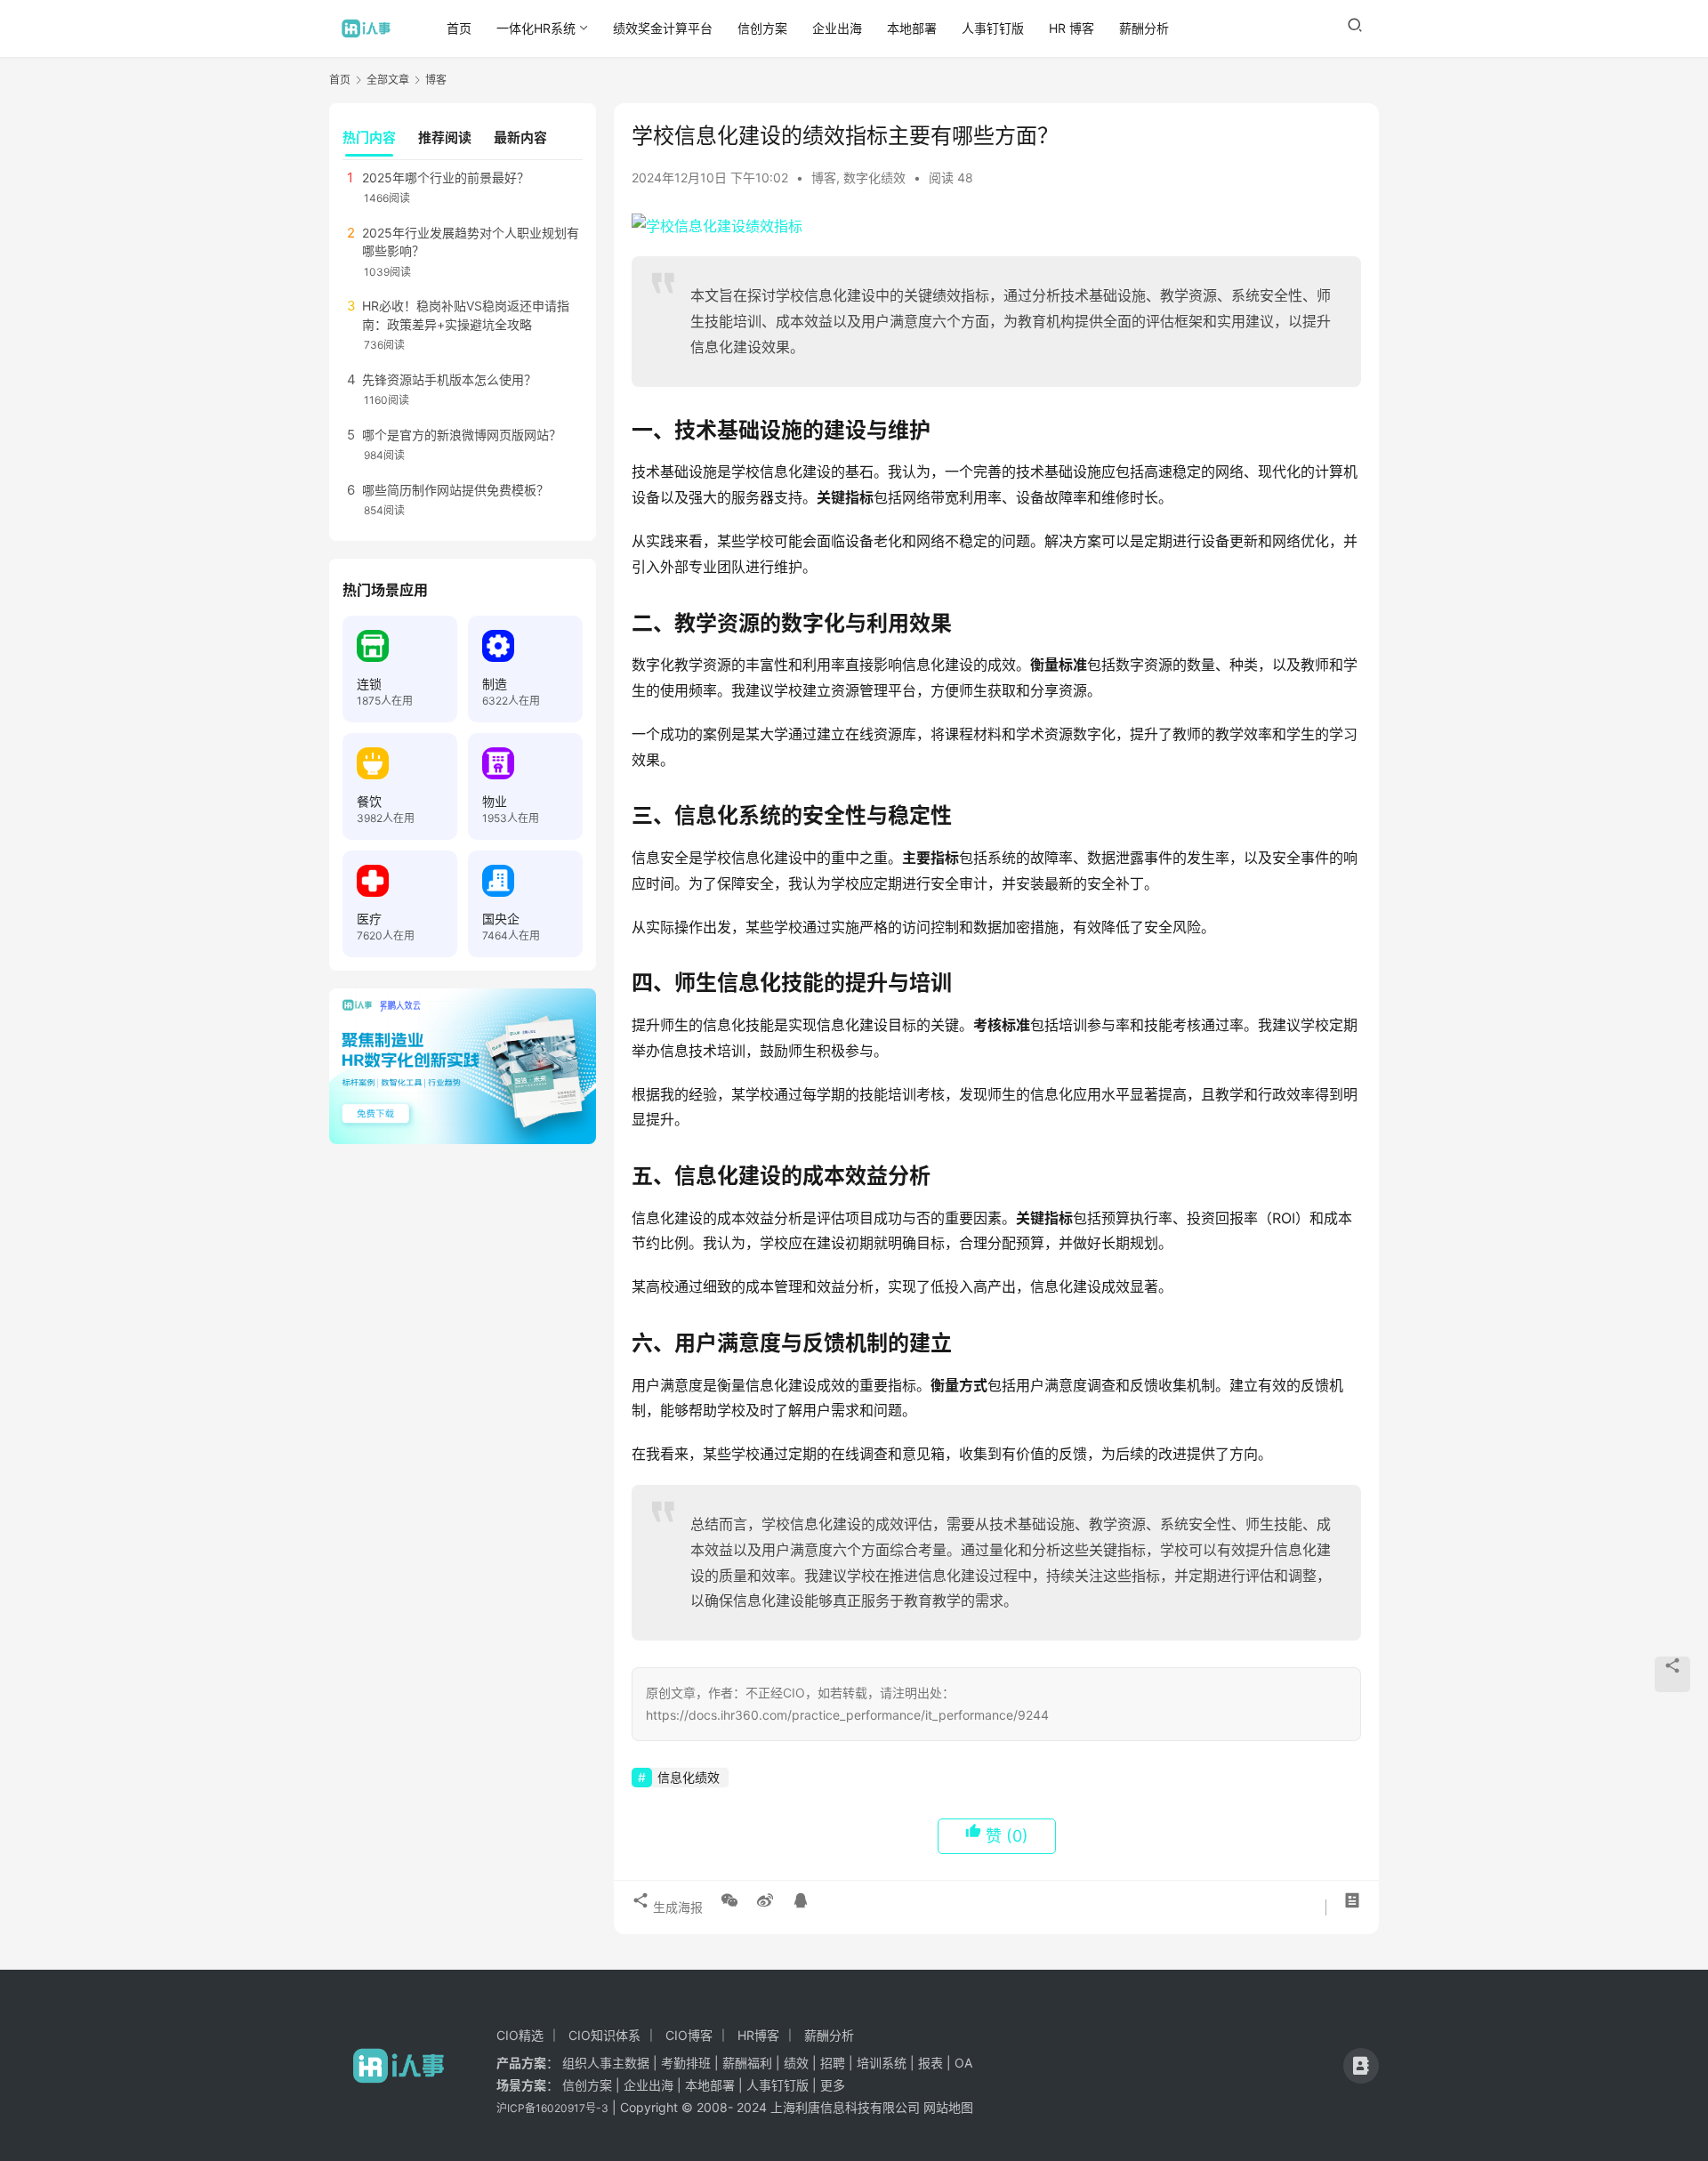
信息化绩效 (689, 1777)
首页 (459, 28)
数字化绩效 (874, 177)
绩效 (796, 2063)
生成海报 (676, 1907)
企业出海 (837, 28)
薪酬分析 (1144, 28)
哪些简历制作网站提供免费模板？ (455, 490)
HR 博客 (1072, 28)
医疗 (369, 919)
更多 (833, 2085)
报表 (932, 2063)
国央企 (501, 919)
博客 (824, 177)
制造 (495, 684)
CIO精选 (520, 2035)
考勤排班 (686, 2063)
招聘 (833, 2063)
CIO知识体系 (604, 2035)
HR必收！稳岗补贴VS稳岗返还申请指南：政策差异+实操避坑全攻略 (466, 314)
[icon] (1361, 2066)
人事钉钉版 (993, 28)
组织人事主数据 (606, 2063)
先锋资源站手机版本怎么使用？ (449, 379)
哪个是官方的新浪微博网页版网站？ (462, 435)
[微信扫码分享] (729, 1900)
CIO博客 (689, 2035)
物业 (495, 801)
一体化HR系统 (536, 28)
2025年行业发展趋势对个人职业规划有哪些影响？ (471, 242)
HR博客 (758, 2035)
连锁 (369, 684)
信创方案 (762, 28)
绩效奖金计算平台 (663, 28)
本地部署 (912, 28)
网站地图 (948, 2107)
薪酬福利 (747, 2063)
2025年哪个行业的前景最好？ (446, 177)
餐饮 (369, 801)
